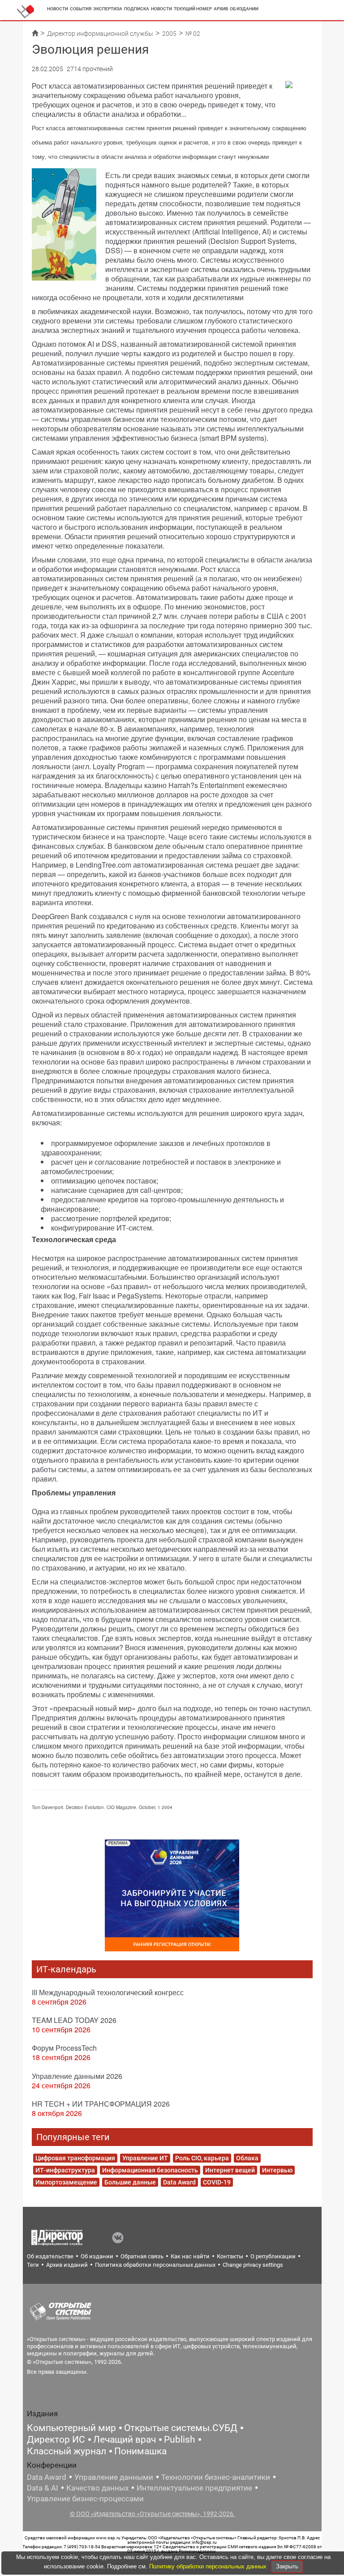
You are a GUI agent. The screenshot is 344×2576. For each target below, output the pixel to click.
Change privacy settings (253, 2265)
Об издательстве (50, 2256)
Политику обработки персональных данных (209, 2566)
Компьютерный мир (71, 2428)
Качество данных (97, 2488)
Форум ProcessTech (64, 2048)
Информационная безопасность (150, 2170)
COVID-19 (217, 2182)
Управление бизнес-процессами (85, 2499)
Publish (180, 2440)
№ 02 (193, 34)
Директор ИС (56, 2440)
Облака (247, 2158)
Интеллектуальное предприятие (194, 2488)
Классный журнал (67, 2451)
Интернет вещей (230, 2170)
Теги (33, 2265)
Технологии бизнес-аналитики (216, 2477)
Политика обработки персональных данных (155, 2265)
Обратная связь (142, 2256)
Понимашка (140, 2451)
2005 (169, 34)
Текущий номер (193, 9)
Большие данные (130, 2182)
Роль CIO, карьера (202, 2158)
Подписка (137, 9)
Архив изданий (67, 2265)
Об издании (244, 9)
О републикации (273, 2256)
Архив (221, 9)
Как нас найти (190, 2256)
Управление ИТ (145, 2158)
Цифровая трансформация (75, 2158)
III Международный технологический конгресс (108, 1992)
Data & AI (43, 2488)
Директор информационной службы (100, 34)
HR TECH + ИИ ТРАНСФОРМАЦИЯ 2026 (101, 2104)
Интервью (277, 2170)
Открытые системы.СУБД (181, 2428)
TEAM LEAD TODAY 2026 (74, 2020)
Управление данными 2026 (77, 2076)
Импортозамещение (66, 2182)
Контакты (230, 2256)
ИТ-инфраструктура (65, 2170)
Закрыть (287, 2566)
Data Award (179, 2182)
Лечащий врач (125, 2440)
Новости (58, 9)
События (81, 9)
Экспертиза (108, 9)
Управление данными (114, 2477)
